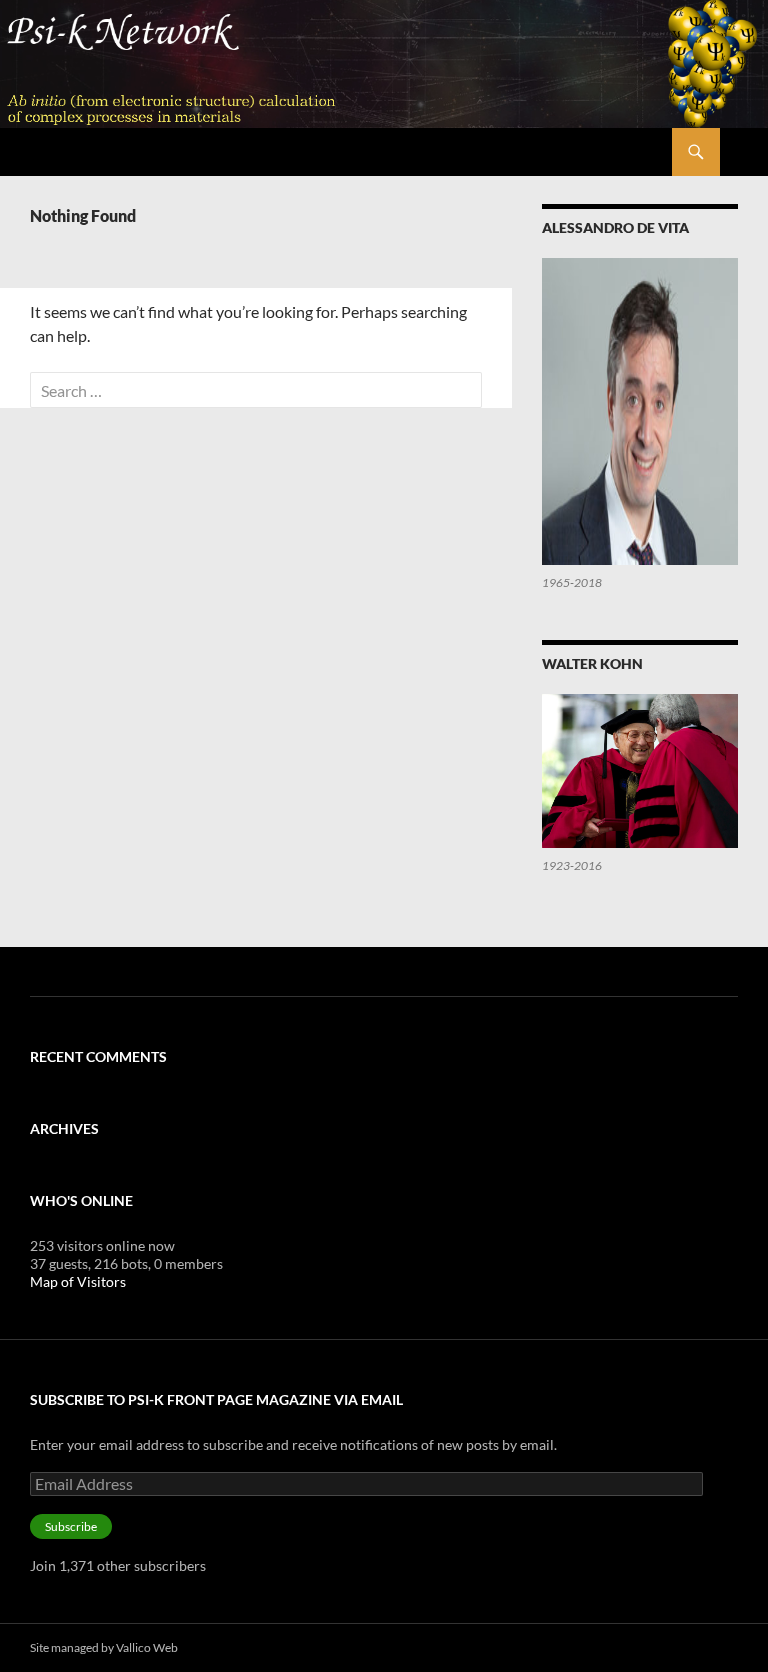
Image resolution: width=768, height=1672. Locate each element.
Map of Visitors (78, 1281)
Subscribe (71, 1526)
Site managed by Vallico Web (104, 1647)
